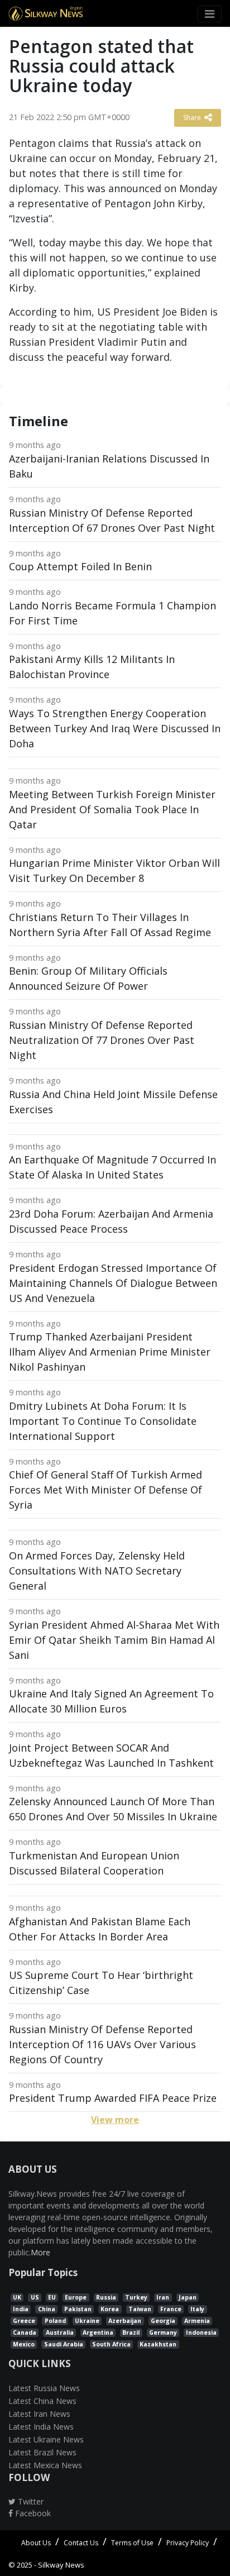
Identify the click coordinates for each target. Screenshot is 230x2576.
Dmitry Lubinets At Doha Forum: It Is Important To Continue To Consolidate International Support (103, 1421)
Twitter (30, 2501)
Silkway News (61, 2565)
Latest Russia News (44, 2388)
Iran (163, 2297)
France (171, 2309)
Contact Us (81, 2543)
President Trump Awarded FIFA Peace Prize (113, 2098)
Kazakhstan (158, 2344)
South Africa (111, 2344)
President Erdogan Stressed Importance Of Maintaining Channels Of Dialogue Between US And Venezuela (113, 1283)
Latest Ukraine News (46, 2439)
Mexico (24, 2344)
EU (52, 2297)
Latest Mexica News (45, 2465)
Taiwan (140, 2309)
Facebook (32, 2513)
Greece (24, 2321)
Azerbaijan (125, 2321)
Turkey (136, 2297)
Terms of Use (132, 2543)
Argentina (98, 2332)
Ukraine (87, 2321)
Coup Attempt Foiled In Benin (80, 566)
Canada (25, 2332)
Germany (163, 2332)
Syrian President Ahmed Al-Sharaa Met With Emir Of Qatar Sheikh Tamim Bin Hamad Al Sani (114, 1640)
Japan (188, 2297)
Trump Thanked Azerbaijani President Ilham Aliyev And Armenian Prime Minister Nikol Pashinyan (110, 1352)
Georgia (163, 2321)
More (40, 2252)
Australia (60, 2332)
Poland (55, 2321)
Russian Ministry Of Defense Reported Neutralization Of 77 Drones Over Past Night (102, 1040)
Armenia (197, 2321)
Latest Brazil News (42, 2452)
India (21, 2309)
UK (17, 2297)
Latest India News (41, 2427)
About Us (36, 2543)
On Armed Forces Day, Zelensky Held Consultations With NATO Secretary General (97, 1571)
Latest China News (42, 2401)
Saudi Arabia (64, 2344)
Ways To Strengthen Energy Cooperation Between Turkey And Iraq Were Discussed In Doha (115, 728)
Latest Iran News (39, 2414)
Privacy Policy (188, 2543)
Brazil (131, 2332)
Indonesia (201, 2332)
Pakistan (78, 2309)
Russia (106, 2297)
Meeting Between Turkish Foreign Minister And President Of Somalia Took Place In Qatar (112, 809)
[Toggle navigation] (210, 14)
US (35, 2297)
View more (115, 2120)
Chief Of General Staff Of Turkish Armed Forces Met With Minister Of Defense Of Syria (106, 1490)
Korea (110, 2309)
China (47, 2309)
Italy (197, 2309)
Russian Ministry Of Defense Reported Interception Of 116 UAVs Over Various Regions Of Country (102, 2044)
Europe (76, 2297)
